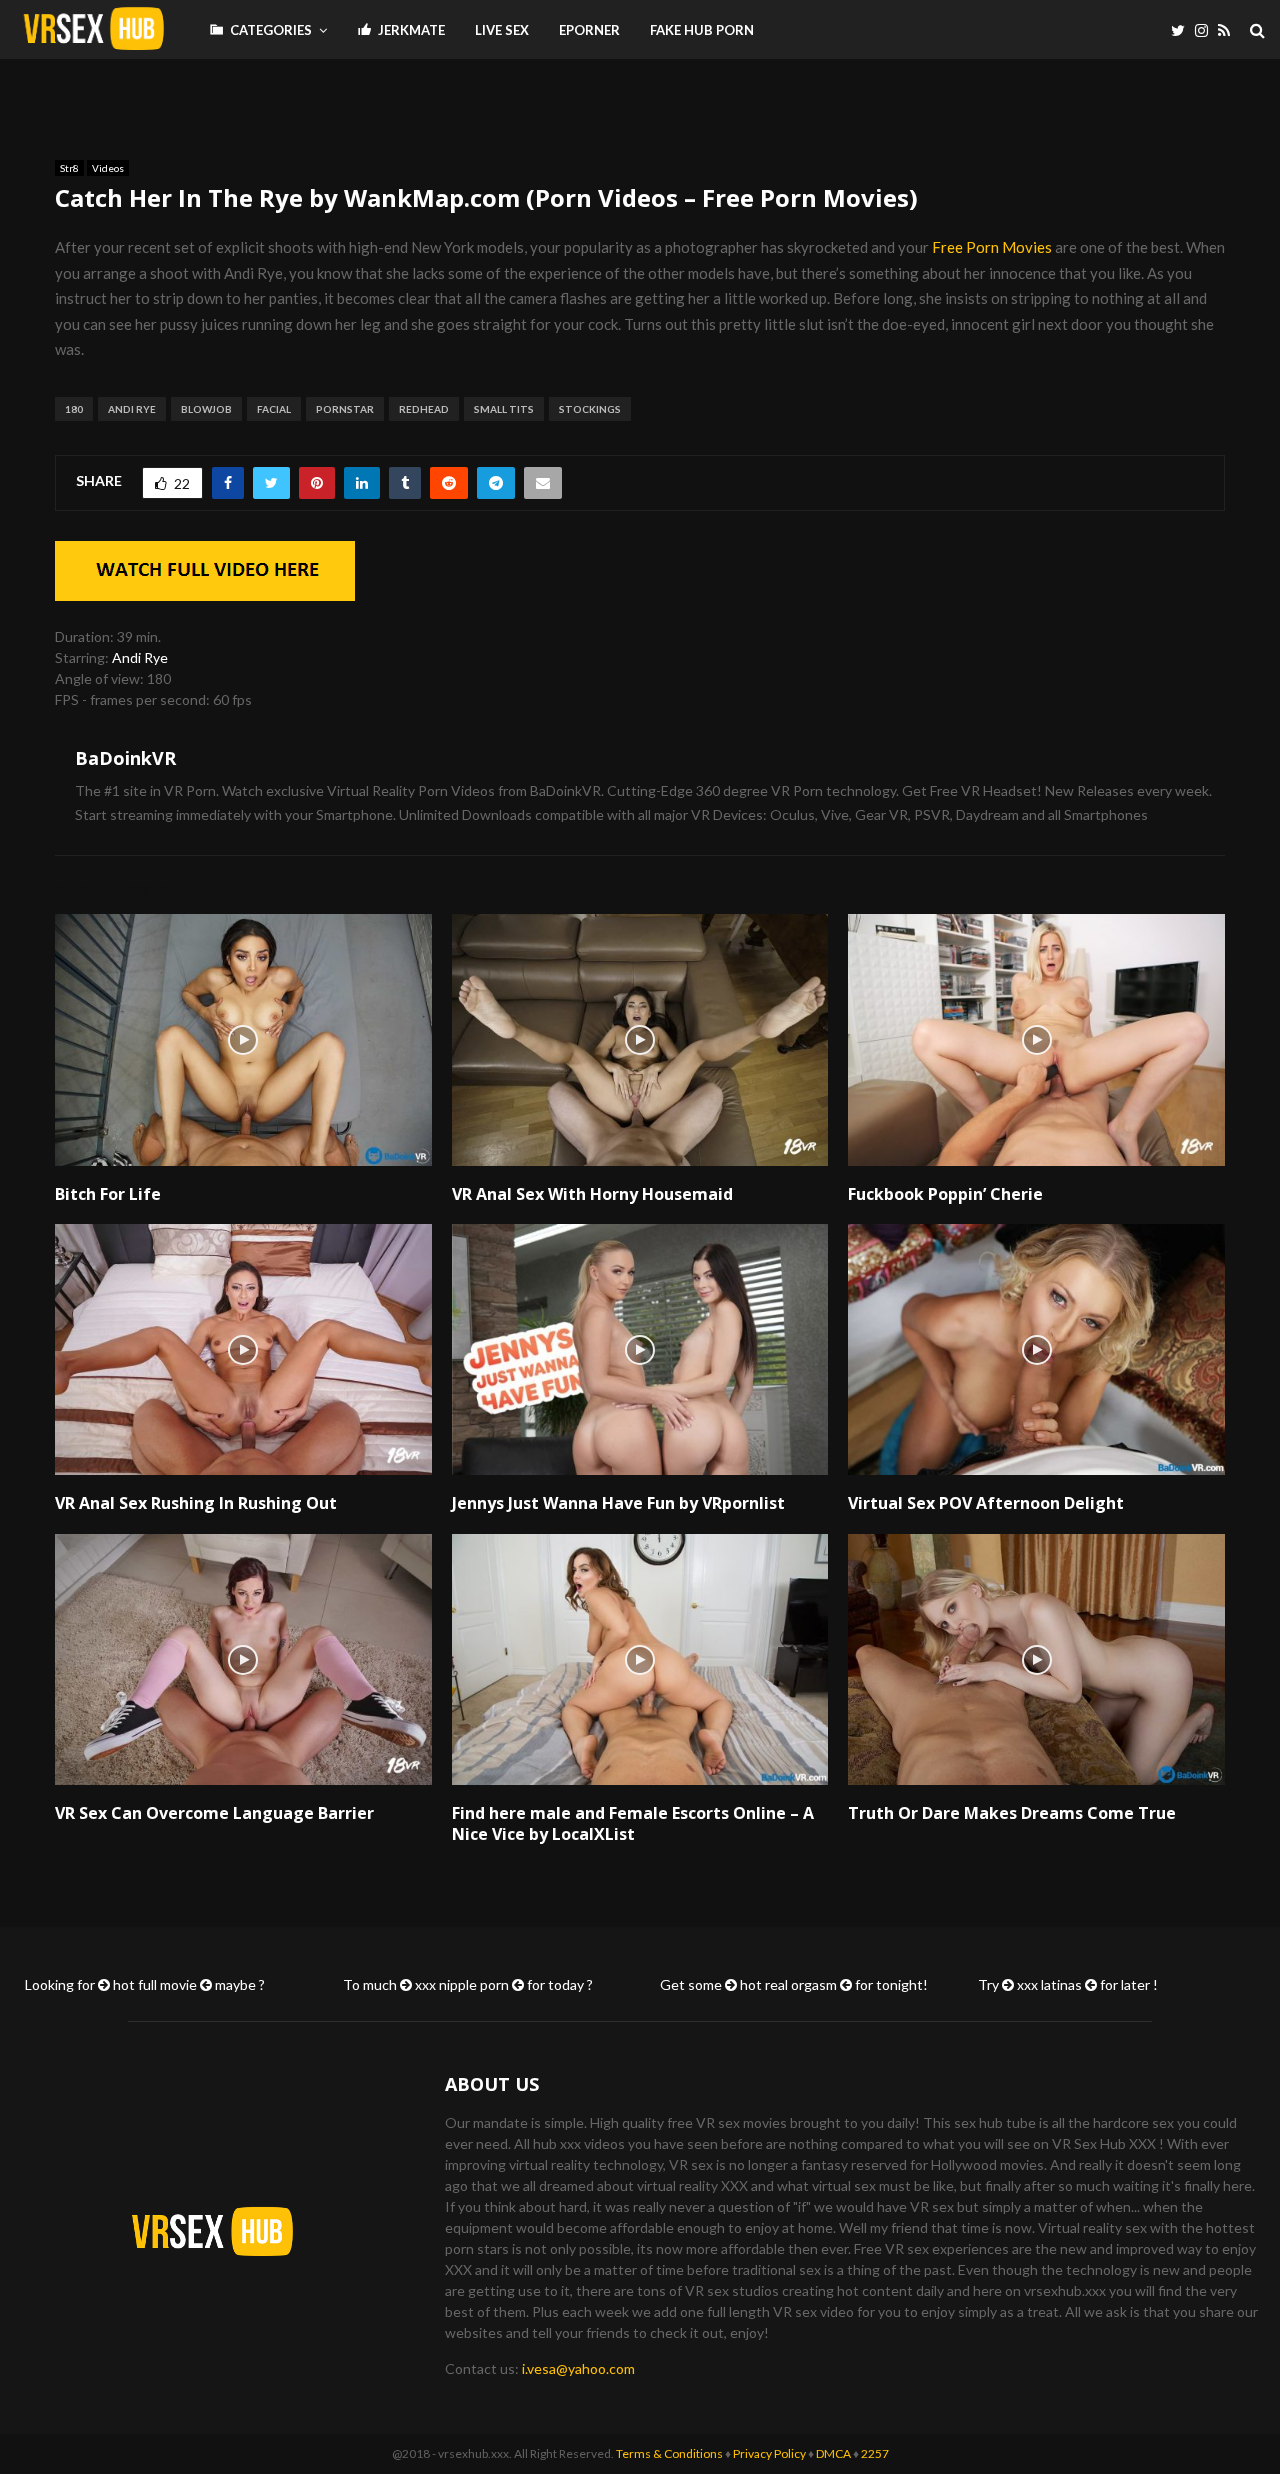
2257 (875, 2453)
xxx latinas (1049, 1984)
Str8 (69, 168)
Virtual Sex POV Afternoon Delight (986, 1503)
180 (74, 409)
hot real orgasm (788, 1984)
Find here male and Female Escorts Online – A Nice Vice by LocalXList (633, 1823)
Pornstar (345, 409)
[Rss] (1229, 30)
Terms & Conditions (669, 2453)
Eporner (589, 30)
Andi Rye (132, 409)
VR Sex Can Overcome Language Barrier (214, 1813)
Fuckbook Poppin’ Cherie (945, 1194)
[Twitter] (1183, 30)
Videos (108, 168)
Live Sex (502, 30)
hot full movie (155, 1984)
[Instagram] (1206, 30)
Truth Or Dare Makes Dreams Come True (1012, 1813)
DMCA (833, 2453)
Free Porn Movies (992, 247)
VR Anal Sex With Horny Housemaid (592, 1194)
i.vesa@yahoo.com (578, 2368)
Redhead (424, 409)
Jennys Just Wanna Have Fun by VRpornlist (618, 1503)
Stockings (590, 409)
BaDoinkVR (125, 758)
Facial (274, 409)
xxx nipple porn (462, 1984)
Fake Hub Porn (702, 30)
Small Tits (504, 409)
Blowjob (206, 409)
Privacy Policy (769, 2453)
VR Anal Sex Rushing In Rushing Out (196, 1503)
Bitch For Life (108, 1194)
